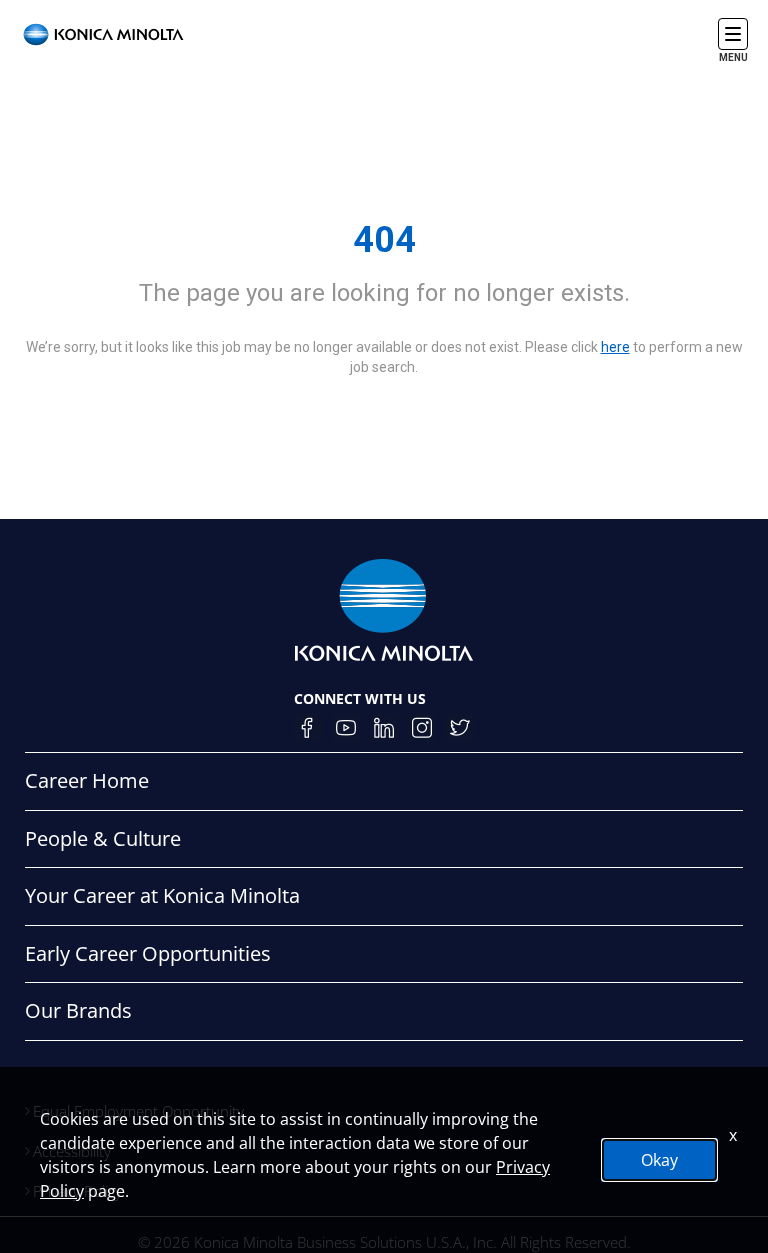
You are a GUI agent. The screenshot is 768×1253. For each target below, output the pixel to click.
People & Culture (103, 838)
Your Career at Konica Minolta (162, 895)
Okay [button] (659, 1160)
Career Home (87, 780)
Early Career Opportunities (148, 953)
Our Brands (78, 1010)
